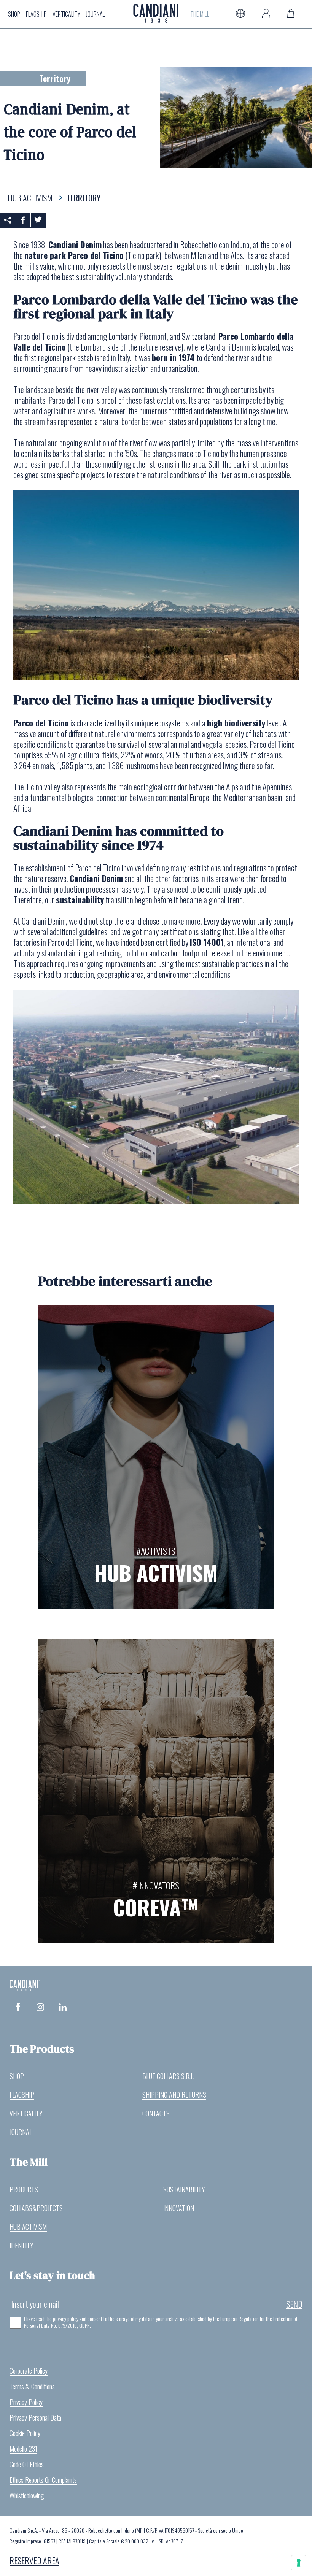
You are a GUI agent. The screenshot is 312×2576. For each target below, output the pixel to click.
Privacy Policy (26, 2402)
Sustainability (184, 2189)
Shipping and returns (174, 2095)
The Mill (200, 14)
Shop (14, 14)
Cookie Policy (25, 2433)
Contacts (156, 2113)
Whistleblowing (27, 2495)
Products (24, 2189)
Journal (96, 14)
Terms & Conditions (32, 2386)
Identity (21, 2245)
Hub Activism (28, 2227)
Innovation (179, 2208)
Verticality (66, 14)
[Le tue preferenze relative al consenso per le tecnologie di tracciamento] (299, 2563)
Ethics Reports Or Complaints (43, 2480)
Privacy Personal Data (35, 2417)
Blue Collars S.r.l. (168, 2076)
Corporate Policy (29, 2371)
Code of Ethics (27, 2464)
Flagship (36, 14)
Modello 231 (23, 2449)
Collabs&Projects (36, 2208)
